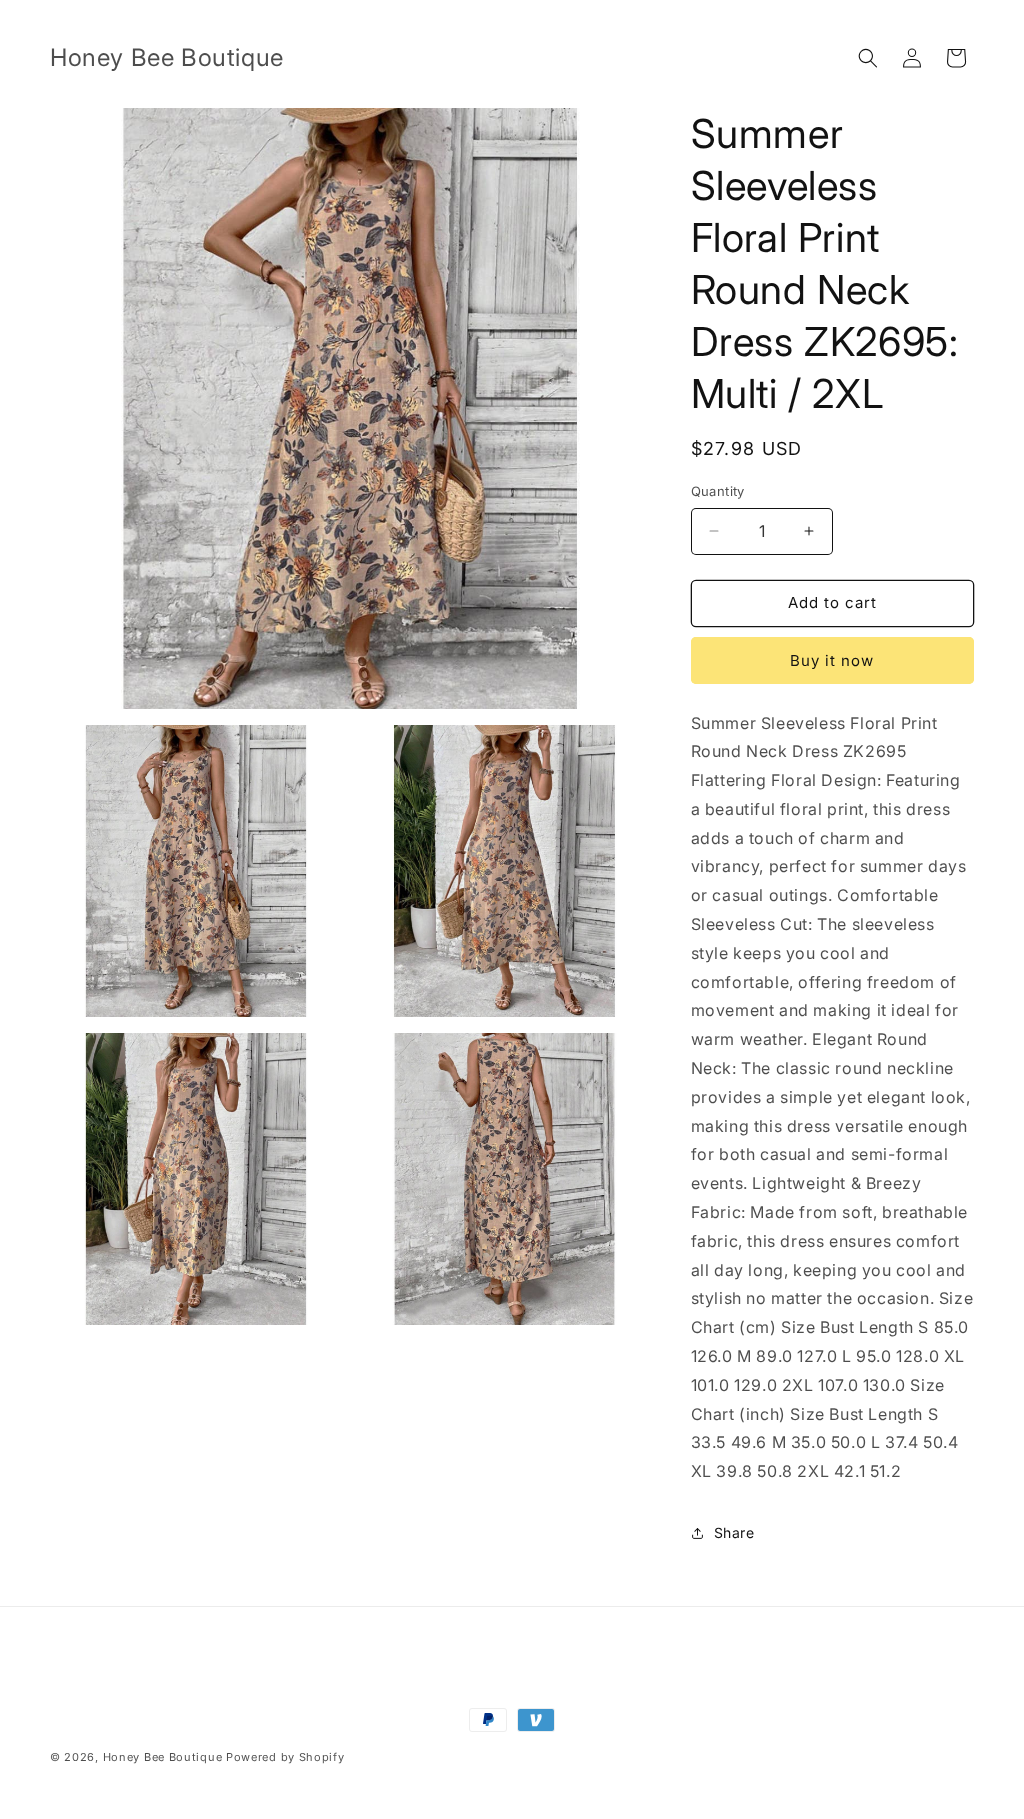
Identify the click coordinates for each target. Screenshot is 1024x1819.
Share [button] (734, 1532)
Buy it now (832, 660)
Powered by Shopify (285, 1757)
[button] (868, 58)
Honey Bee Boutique (163, 1757)
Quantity (718, 491)
